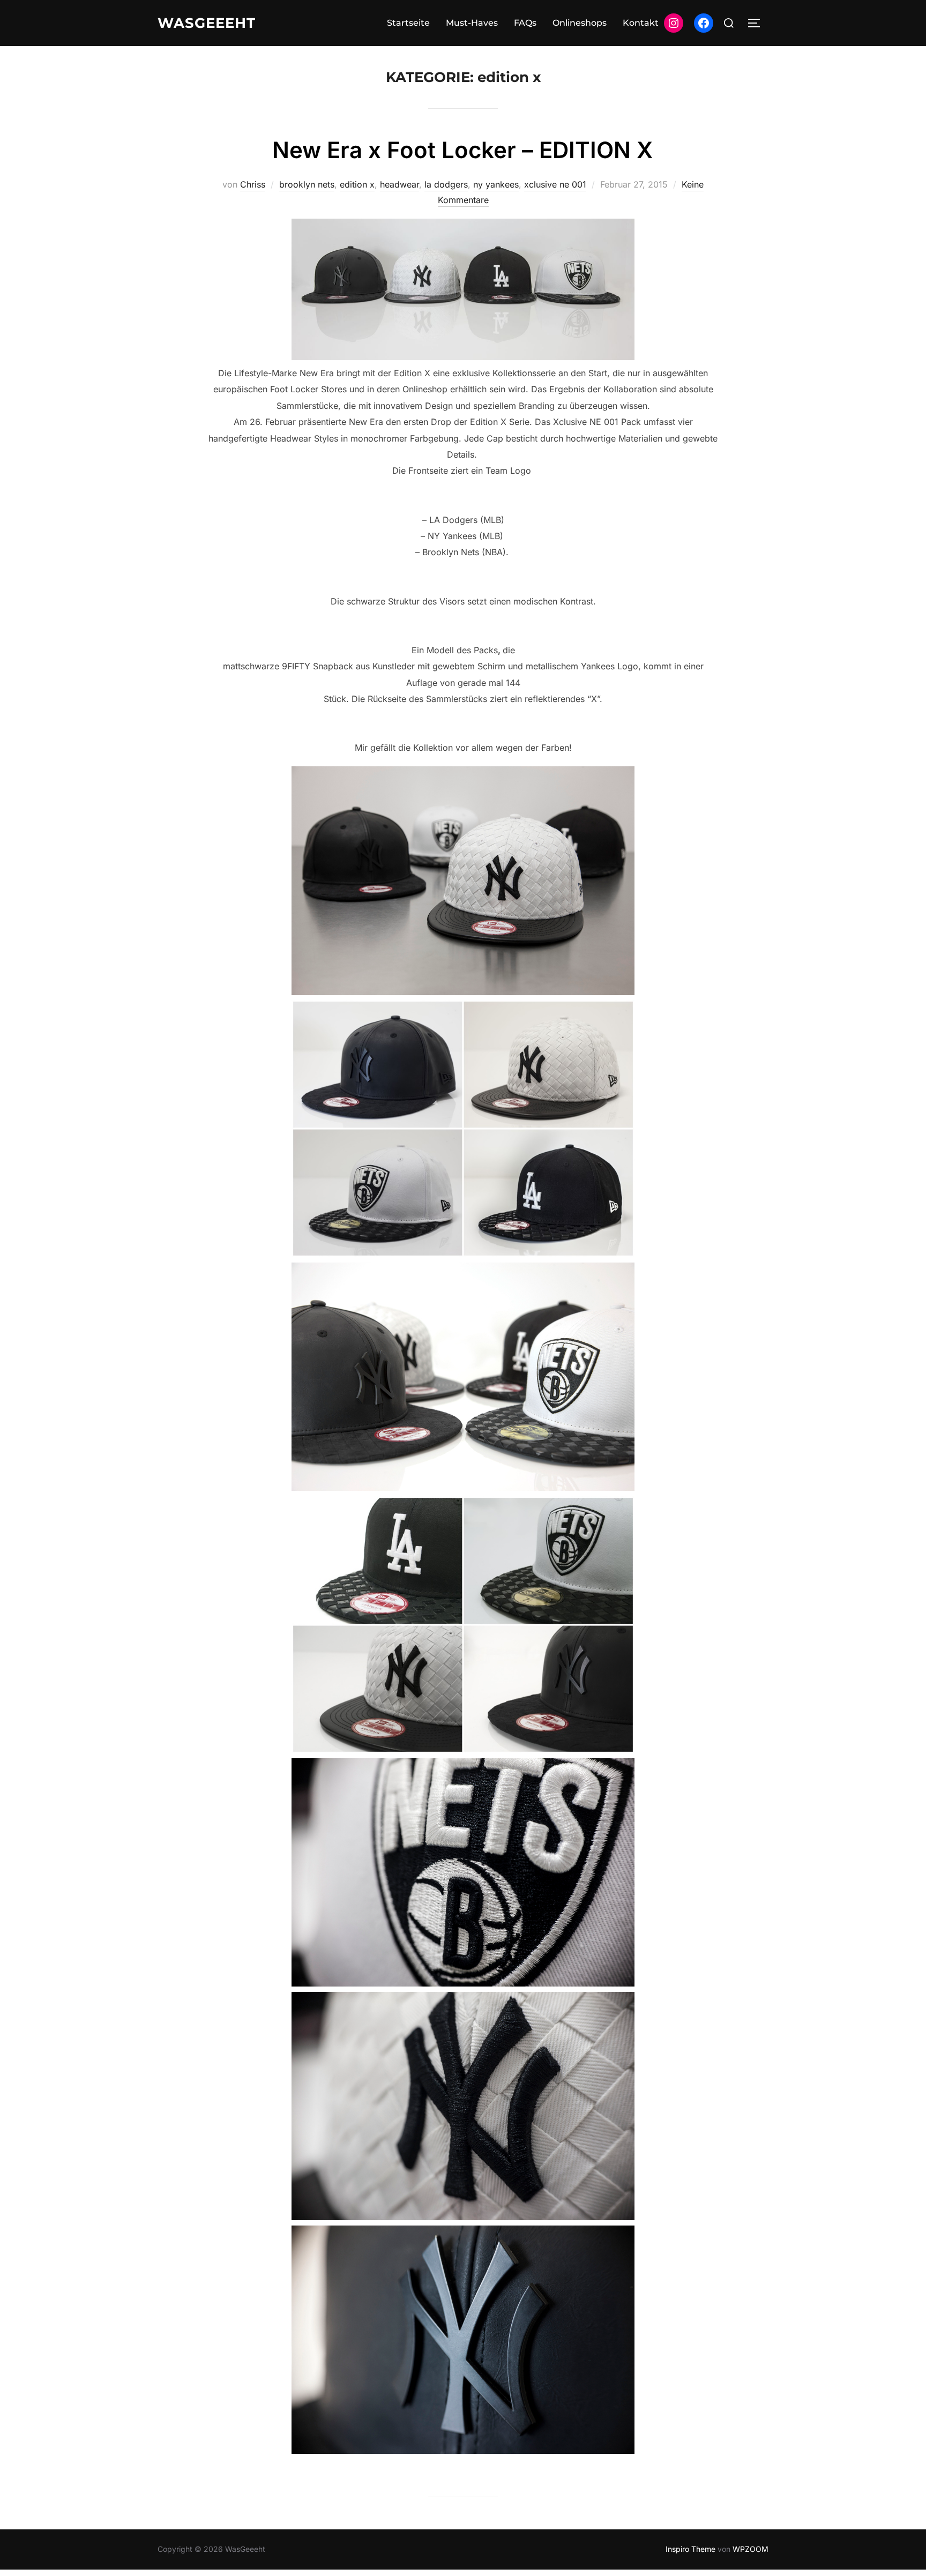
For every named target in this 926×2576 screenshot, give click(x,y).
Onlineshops (580, 23)
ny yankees (496, 184)
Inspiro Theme (690, 2549)
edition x (357, 184)
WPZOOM (750, 2549)
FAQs (525, 23)
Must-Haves (472, 23)
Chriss (253, 184)
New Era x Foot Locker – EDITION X (462, 150)
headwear (399, 184)
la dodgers (446, 184)
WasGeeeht (207, 23)
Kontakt (641, 23)
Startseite (408, 23)
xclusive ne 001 (555, 184)
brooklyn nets (307, 184)
